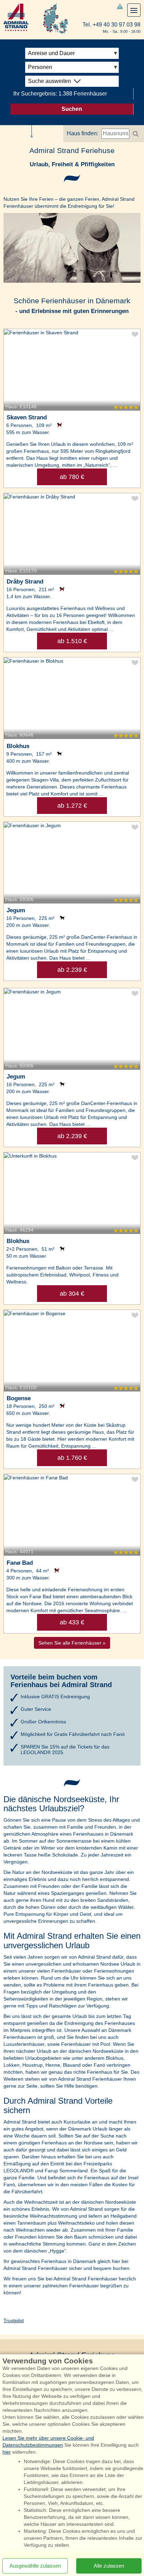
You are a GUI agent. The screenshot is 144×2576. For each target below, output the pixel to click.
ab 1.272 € (72, 806)
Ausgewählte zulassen (35, 2566)
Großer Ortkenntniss (43, 1722)
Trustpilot (14, 2320)
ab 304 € (72, 1294)
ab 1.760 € (72, 1458)
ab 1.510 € (72, 641)
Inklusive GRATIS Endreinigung (55, 1697)
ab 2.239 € (72, 970)
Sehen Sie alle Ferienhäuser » (72, 1643)
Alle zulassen (109, 2566)
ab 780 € (72, 477)
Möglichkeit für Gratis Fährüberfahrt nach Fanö (73, 1734)
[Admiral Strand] (16, 17)
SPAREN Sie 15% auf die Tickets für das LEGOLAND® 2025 (65, 1750)
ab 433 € (72, 1622)
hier (7, 2452)
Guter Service (36, 1709)
